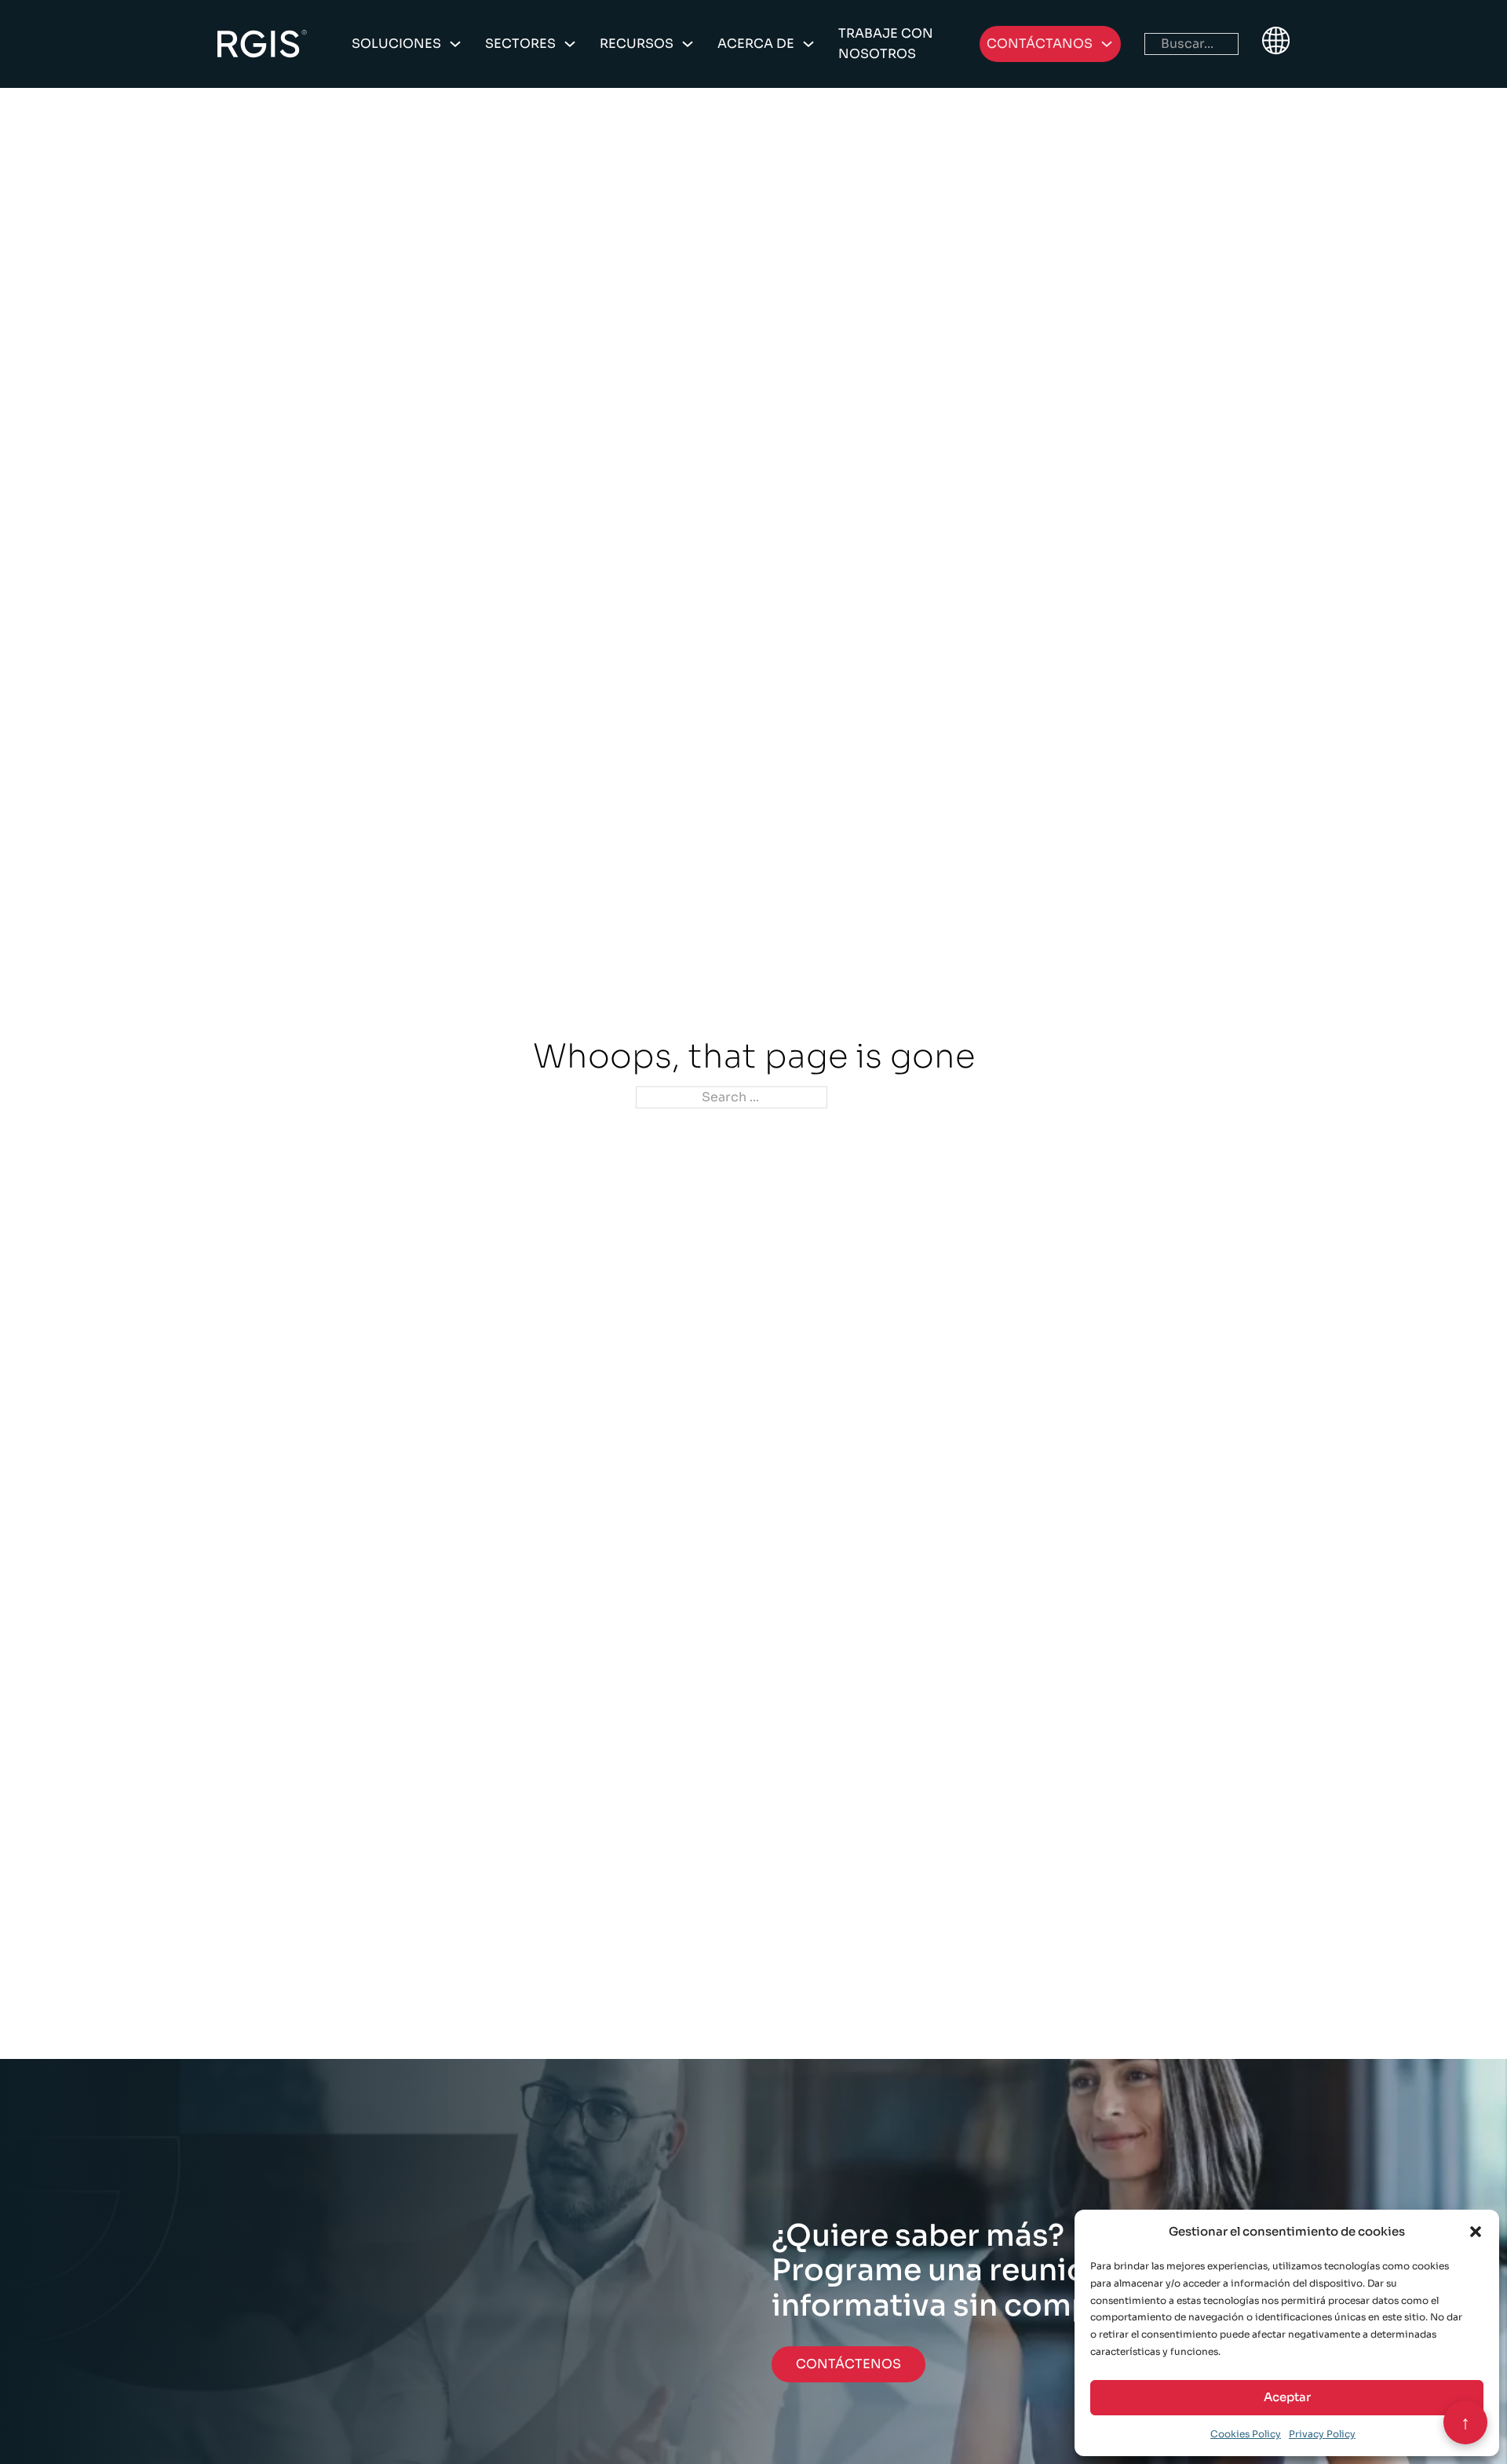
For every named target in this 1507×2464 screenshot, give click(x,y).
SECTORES (520, 44)
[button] (1476, 2232)
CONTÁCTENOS (848, 2364)
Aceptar (1287, 2397)
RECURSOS (637, 44)
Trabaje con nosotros (886, 44)
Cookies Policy (1246, 2434)
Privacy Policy (1322, 2434)
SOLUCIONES (396, 44)
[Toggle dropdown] (455, 44)
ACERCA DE (756, 44)
